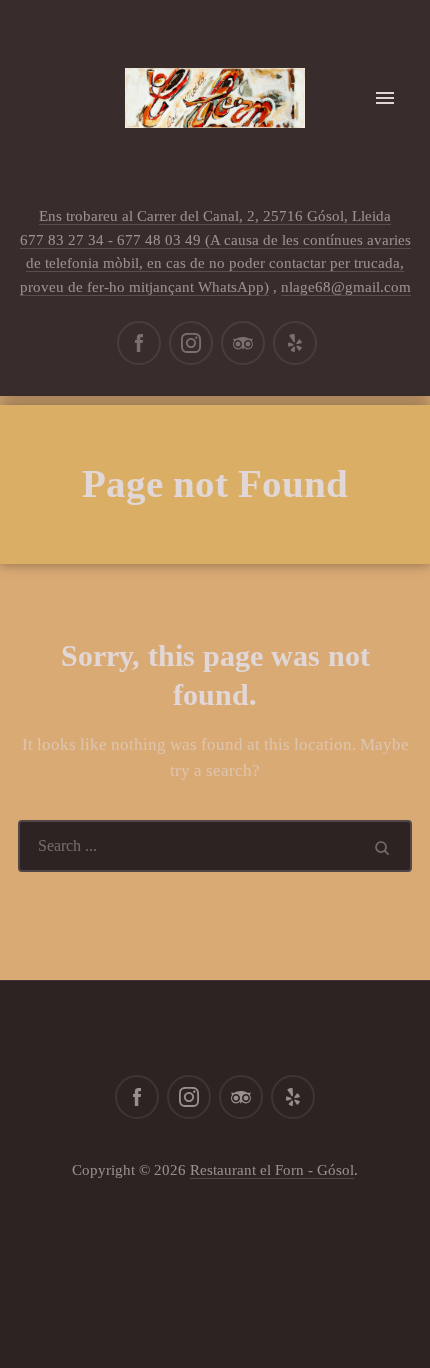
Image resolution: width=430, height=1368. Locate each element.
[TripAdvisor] (243, 343)
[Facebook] (139, 343)
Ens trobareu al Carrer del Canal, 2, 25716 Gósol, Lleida (215, 216)
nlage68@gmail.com (346, 287)
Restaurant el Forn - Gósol (272, 1170)
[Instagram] (191, 343)
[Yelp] (295, 343)
